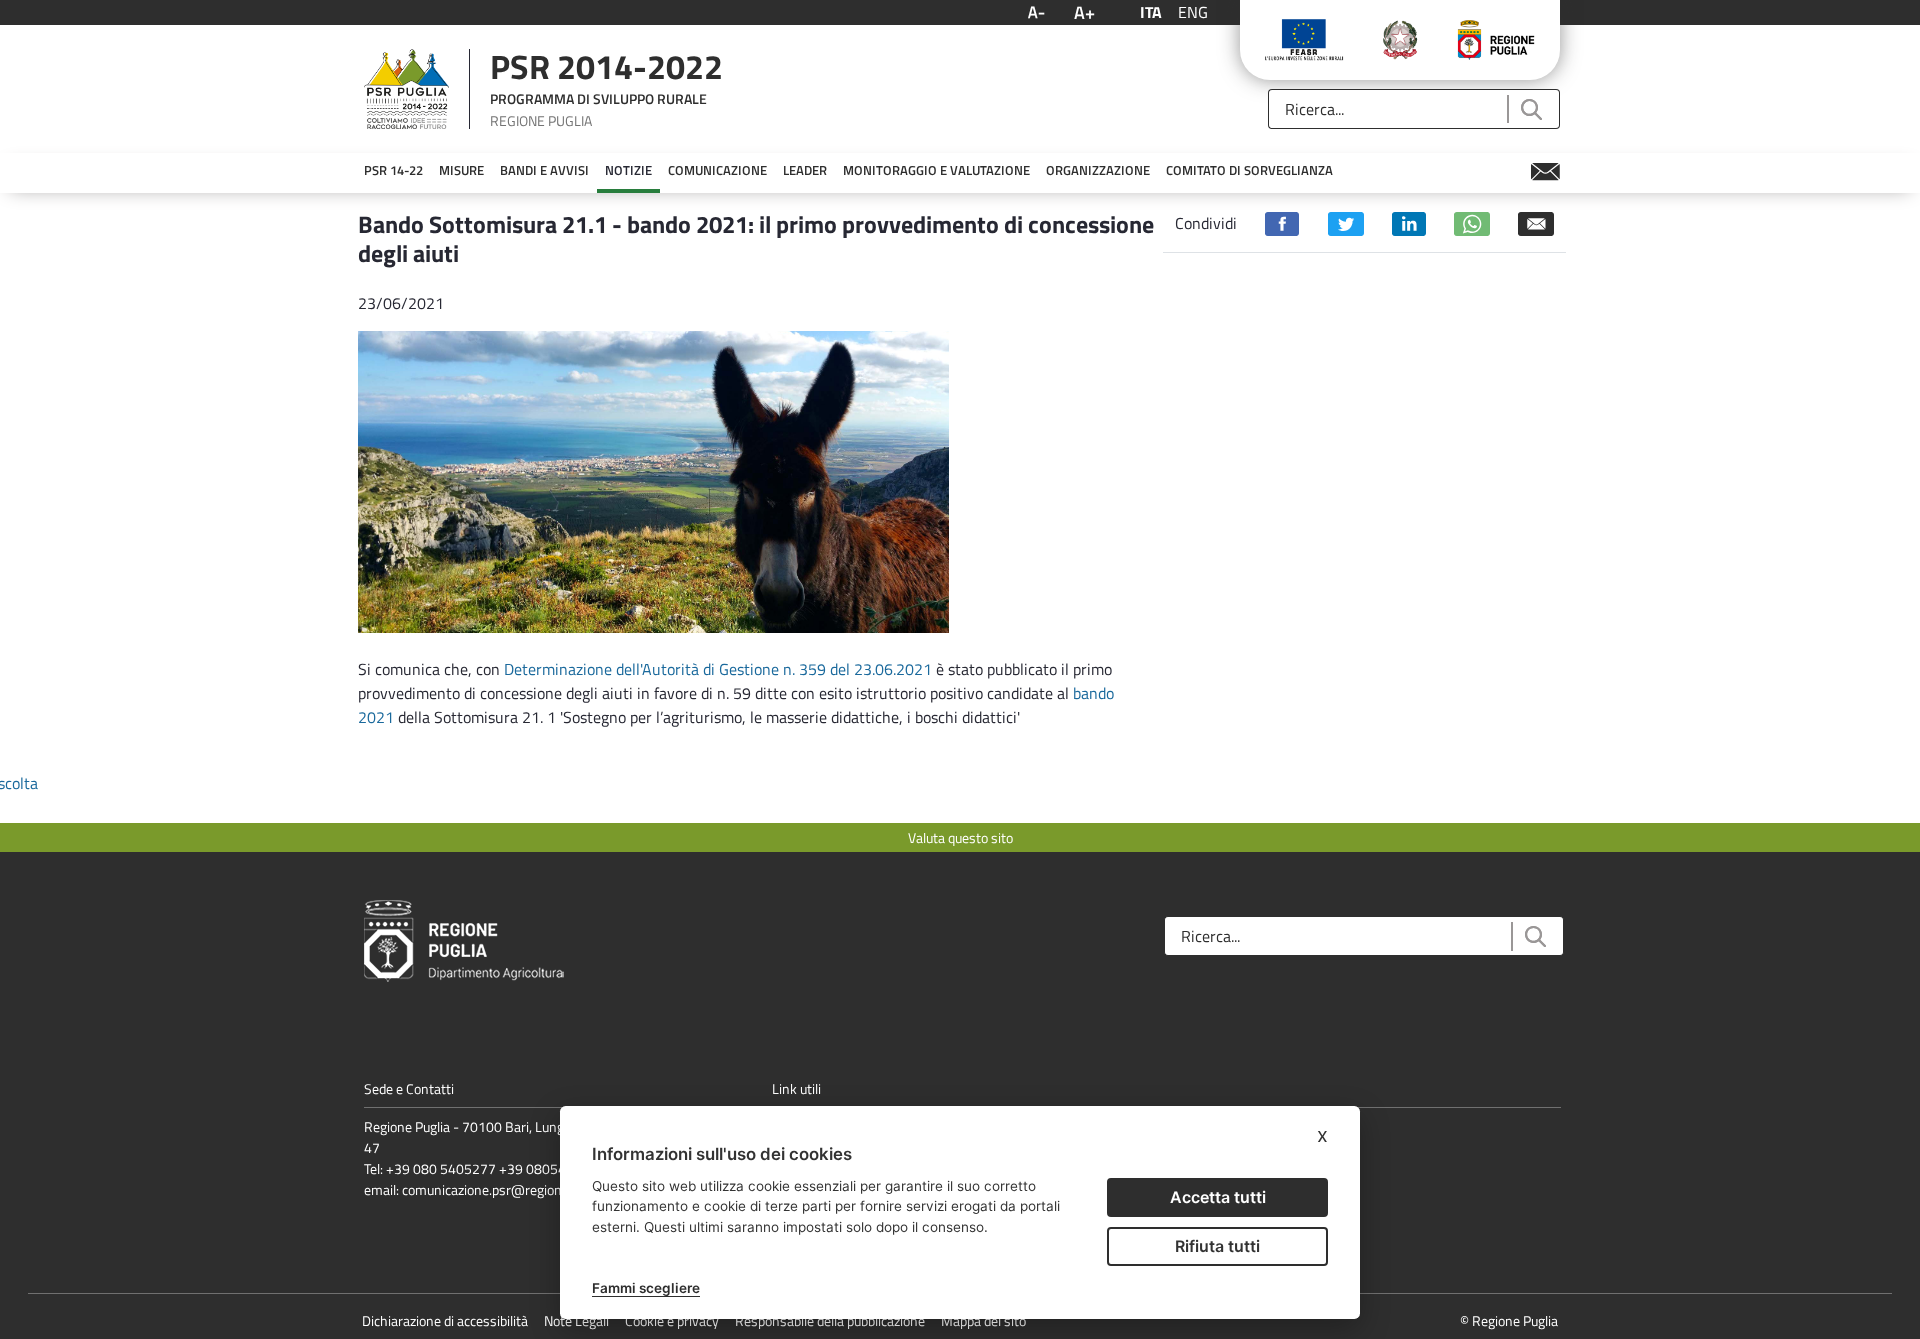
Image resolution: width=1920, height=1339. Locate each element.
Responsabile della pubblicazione (830, 1320)
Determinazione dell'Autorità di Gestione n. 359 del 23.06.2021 (718, 669)
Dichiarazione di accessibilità (445, 1320)
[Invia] (1530, 109)
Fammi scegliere (646, 1288)
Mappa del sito (983, 1320)
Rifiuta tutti (1217, 1246)
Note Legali (576, 1320)
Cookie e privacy (672, 1320)
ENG (1193, 12)
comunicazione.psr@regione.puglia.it (509, 1189)
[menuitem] (393, 171)
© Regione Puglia (1509, 1320)
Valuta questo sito (960, 837)
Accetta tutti (1218, 1197)
